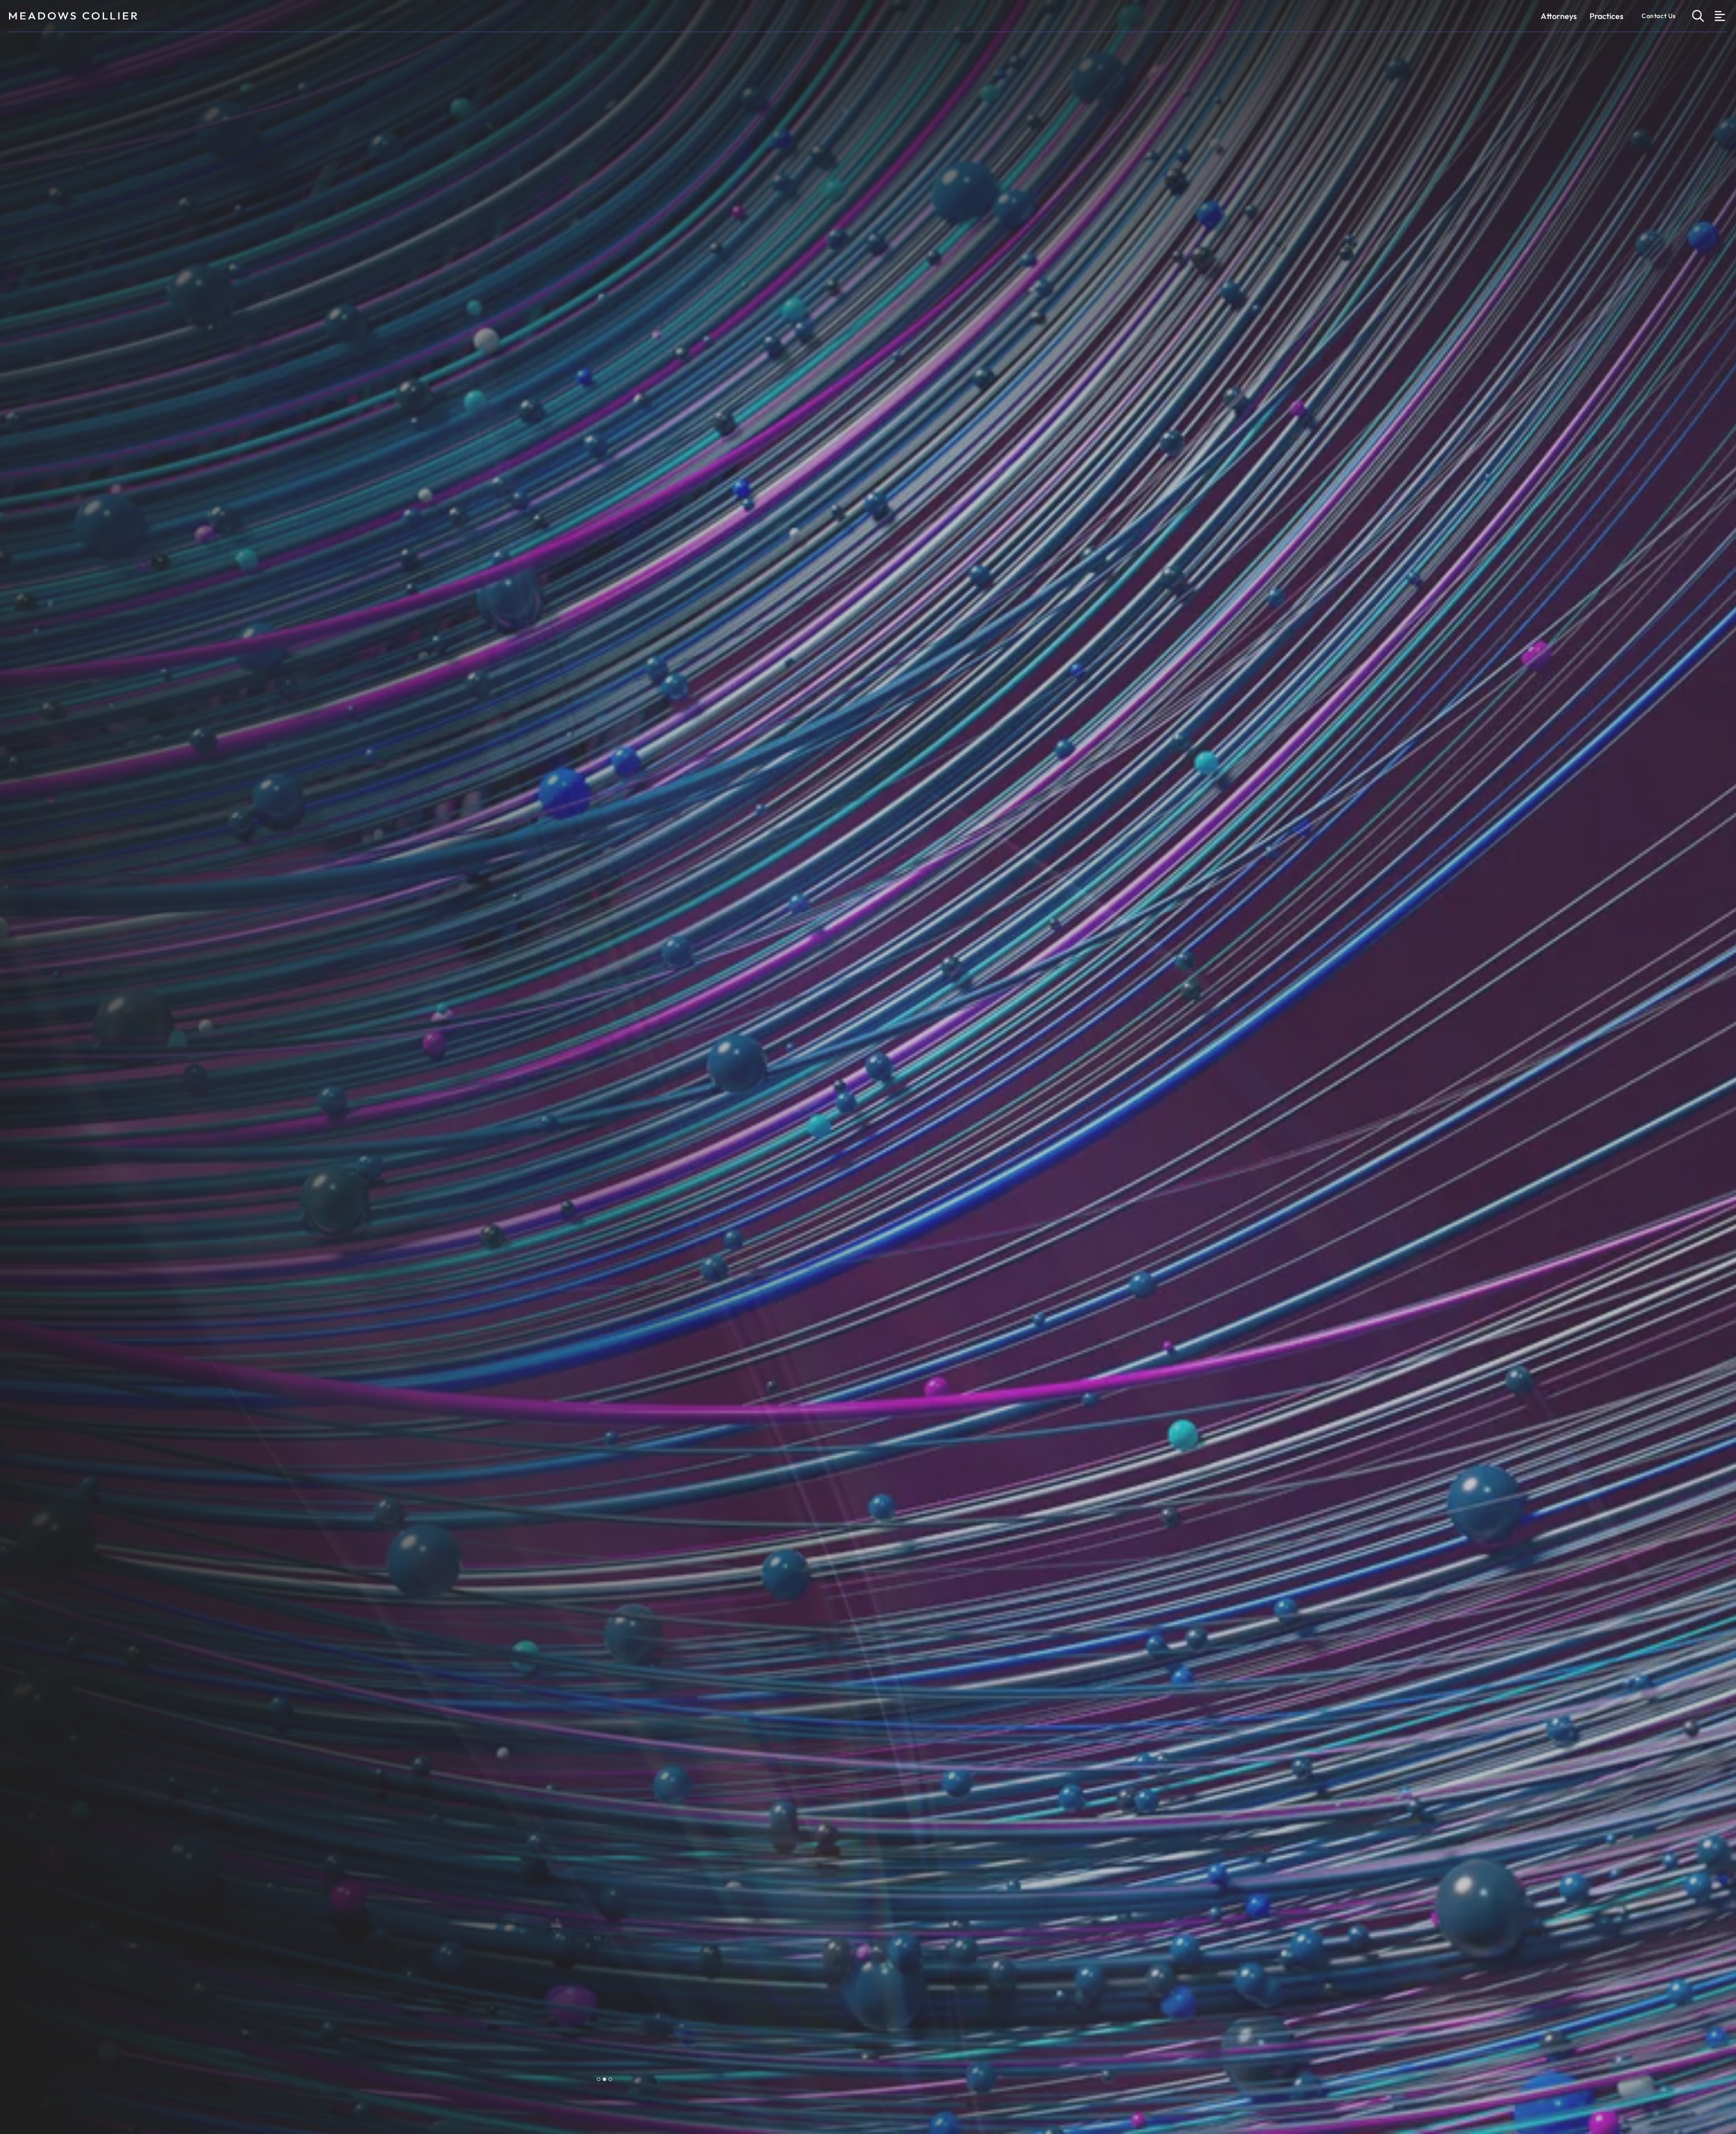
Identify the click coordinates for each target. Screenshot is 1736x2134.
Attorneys (1559, 16)
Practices (1606, 16)
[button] (599, 2079)
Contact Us (1659, 16)
